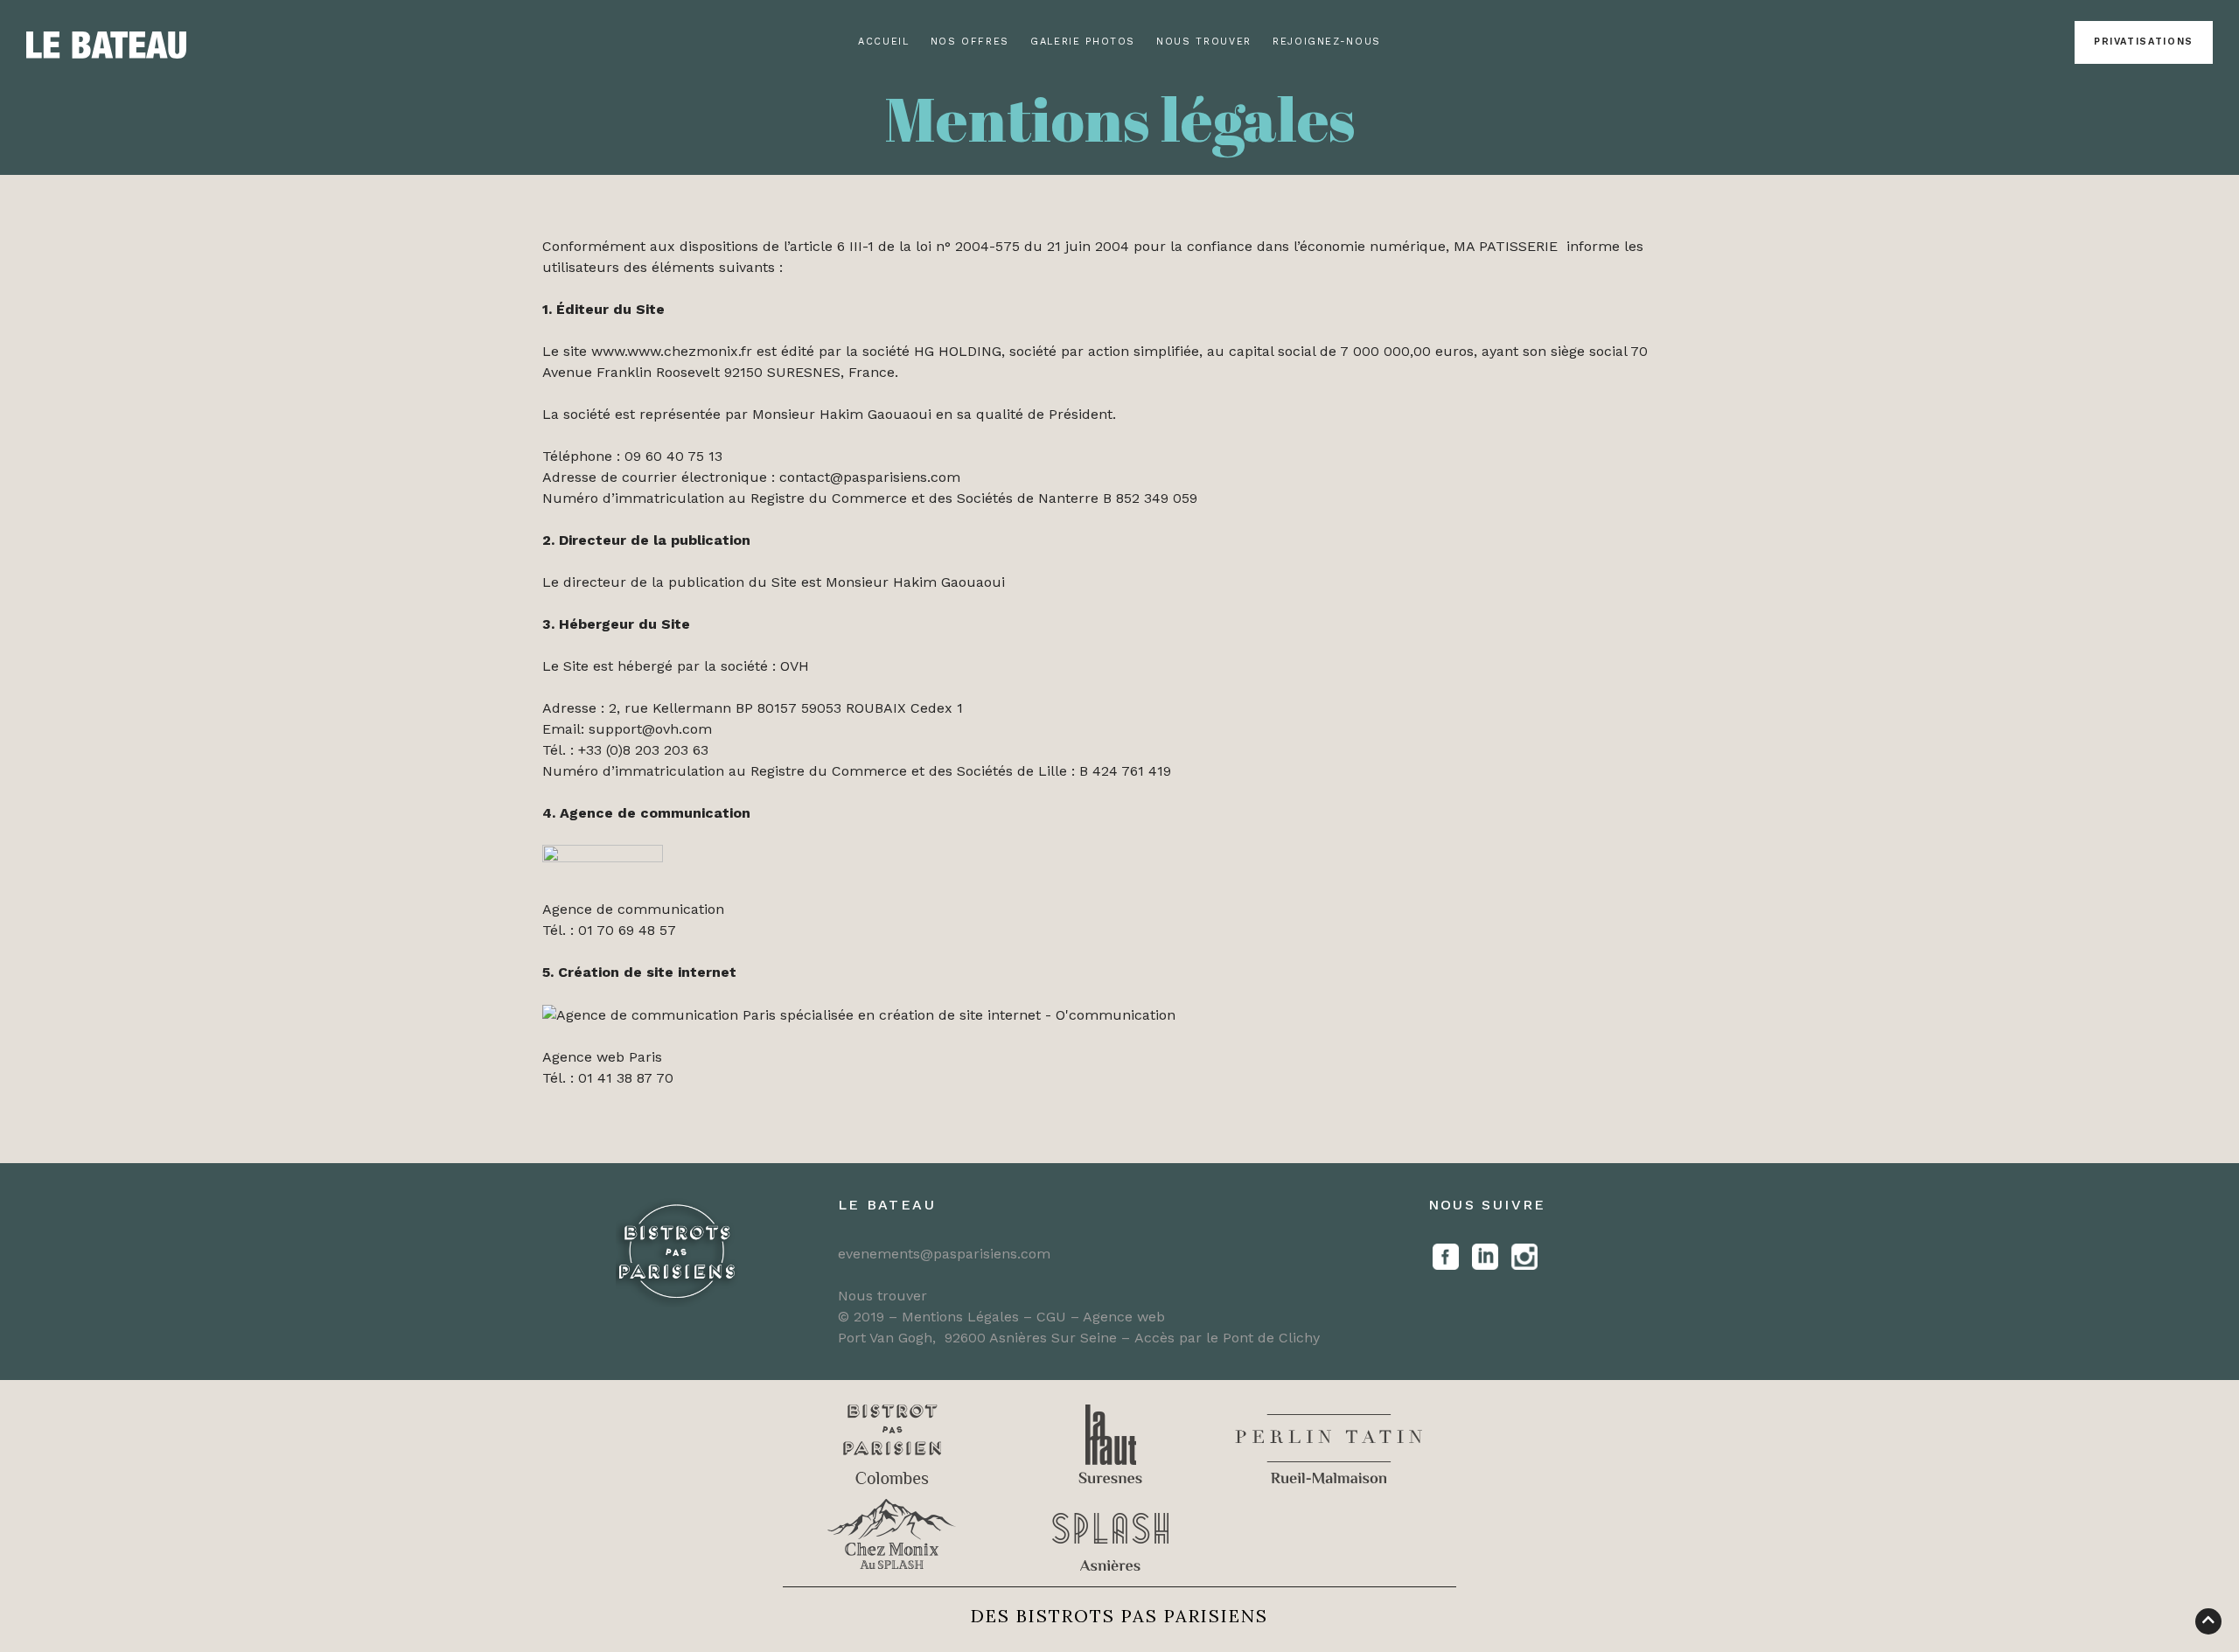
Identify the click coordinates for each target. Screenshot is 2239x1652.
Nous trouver (1204, 42)
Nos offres (970, 42)
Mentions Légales (960, 1317)
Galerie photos (1083, 42)
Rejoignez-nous (1327, 42)
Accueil (884, 42)
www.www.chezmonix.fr (672, 351)
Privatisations (2144, 42)
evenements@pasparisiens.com (944, 1254)
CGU (1053, 1317)
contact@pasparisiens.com (870, 477)
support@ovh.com (650, 729)
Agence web (1124, 1317)
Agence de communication (633, 909)
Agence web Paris (602, 1057)
